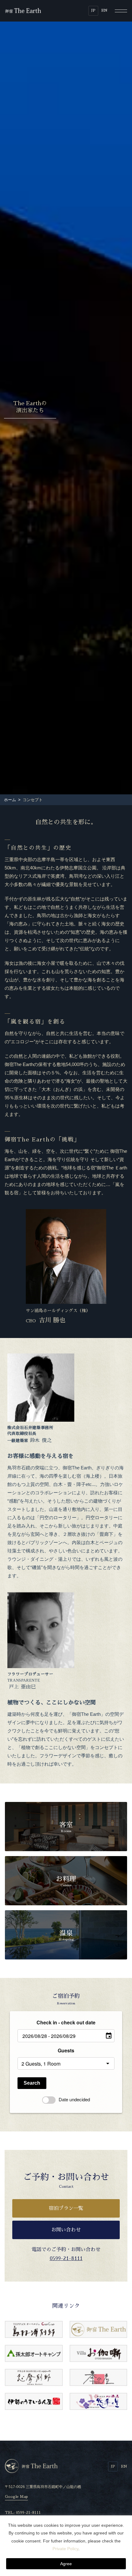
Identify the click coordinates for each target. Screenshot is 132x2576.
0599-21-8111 (66, 2258)
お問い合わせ (66, 2230)
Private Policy (65, 2549)
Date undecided (74, 2099)
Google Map (16, 2497)
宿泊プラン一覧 (66, 2208)
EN (104, 10)
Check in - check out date (66, 2022)
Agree (66, 2564)
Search (32, 2083)
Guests (66, 2050)
